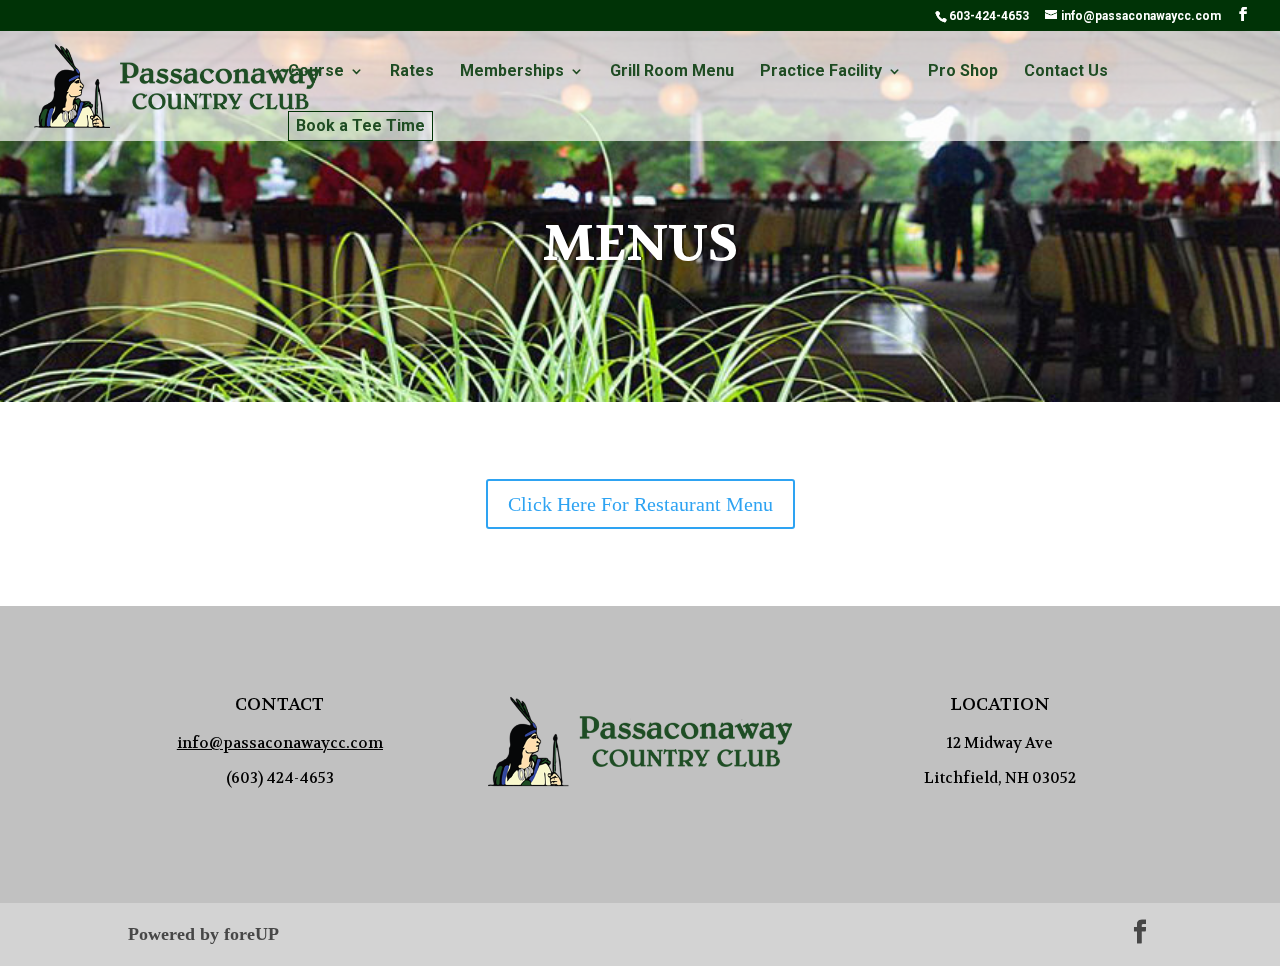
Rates (412, 72)
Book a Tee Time (360, 125)
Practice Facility (821, 72)
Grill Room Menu (672, 72)
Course (316, 72)
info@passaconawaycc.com (280, 743)
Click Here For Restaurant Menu (640, 504)
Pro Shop (963, 72)
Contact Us (1066, 72)
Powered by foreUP (203, 934)
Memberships (512, 72)
